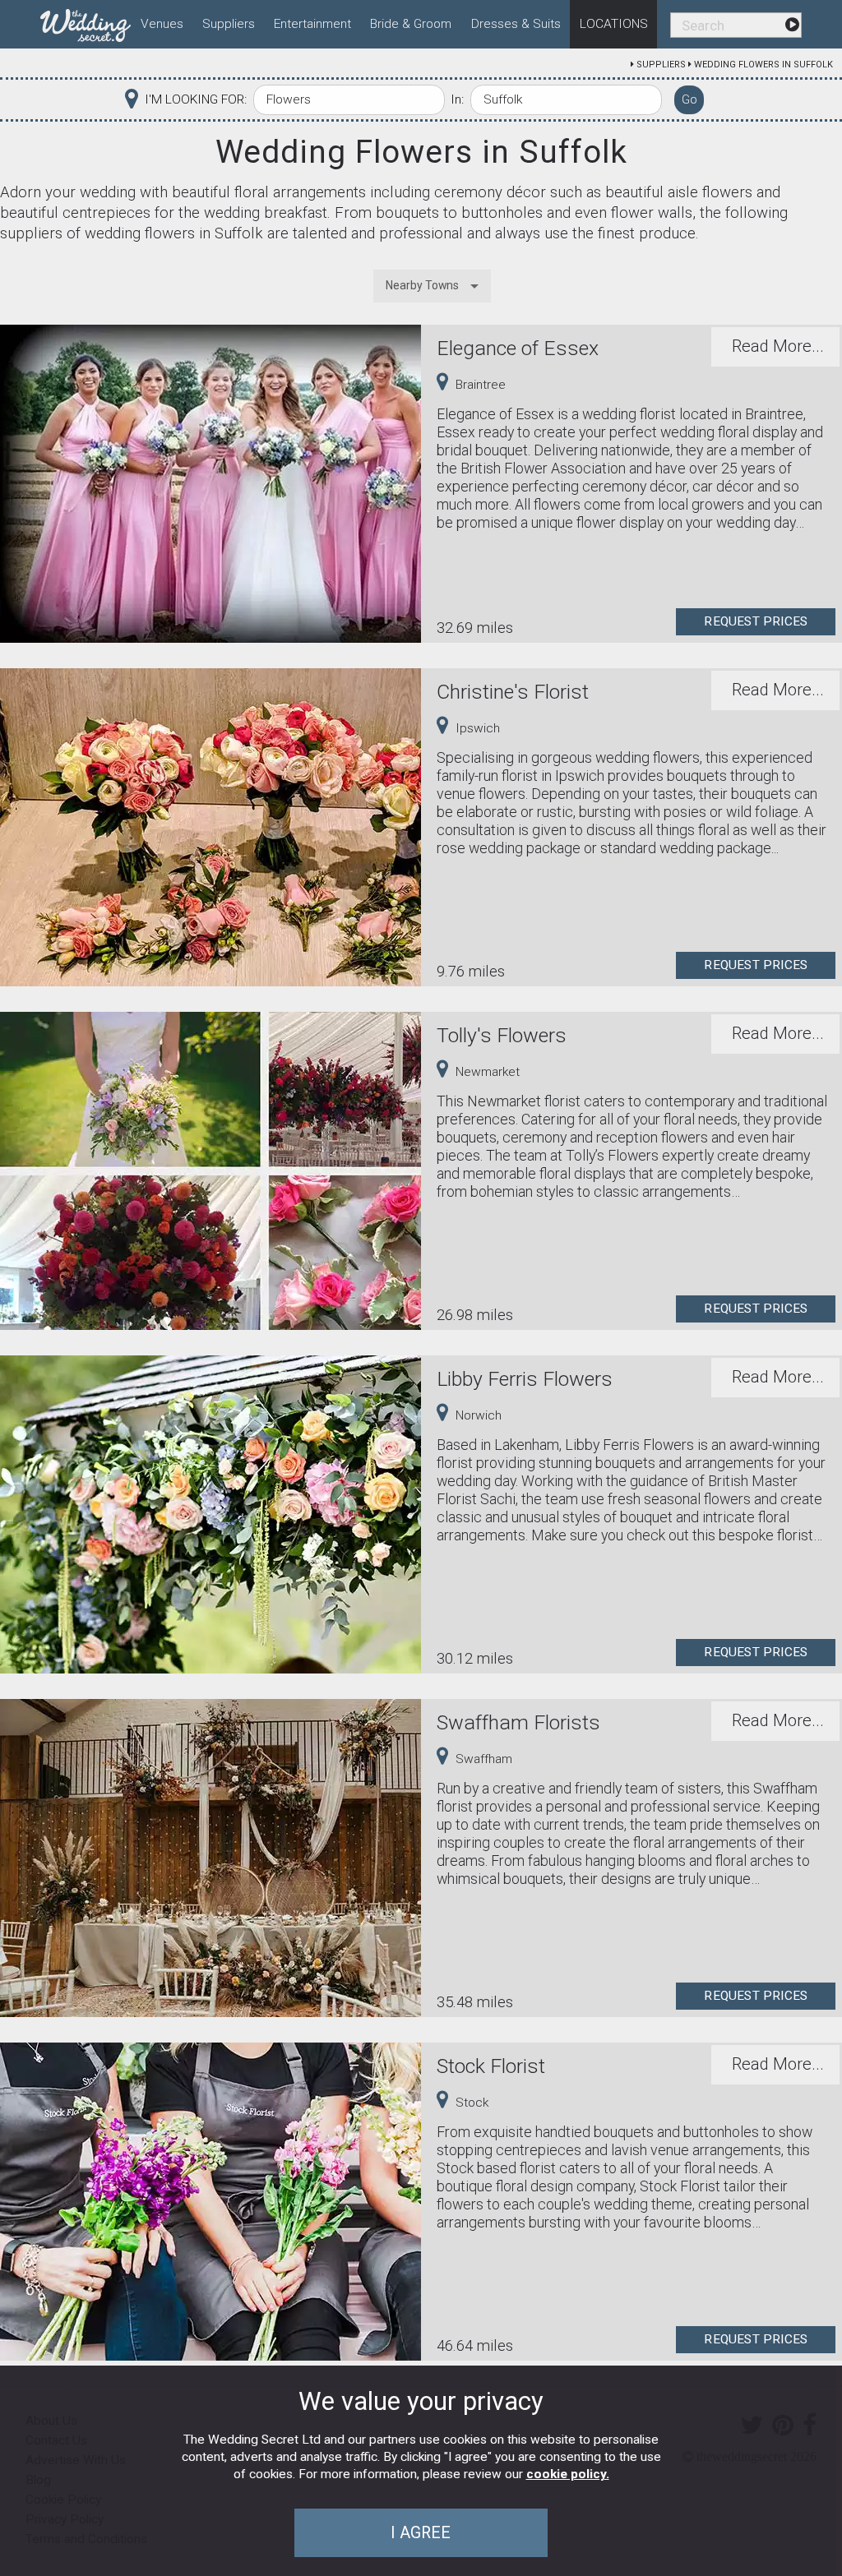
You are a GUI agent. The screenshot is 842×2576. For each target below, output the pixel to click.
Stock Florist (491, 2066)
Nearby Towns (422, 285)
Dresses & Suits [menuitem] (516, 24)
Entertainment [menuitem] (312, 24)
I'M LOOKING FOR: (196, 99)
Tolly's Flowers (502, 1035)
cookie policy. (568, 2474)
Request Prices (756, 621)
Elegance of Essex (518, 348)
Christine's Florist (513, 692)
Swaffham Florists (518, 1722)
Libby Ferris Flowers (525, 1379)
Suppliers (661, 65)
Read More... (778, 346)
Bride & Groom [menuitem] (411, 24)
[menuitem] (86, 22)
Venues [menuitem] (162, 24)
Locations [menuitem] (614, 24)
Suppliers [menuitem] (229, 24)
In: (457, 99)
